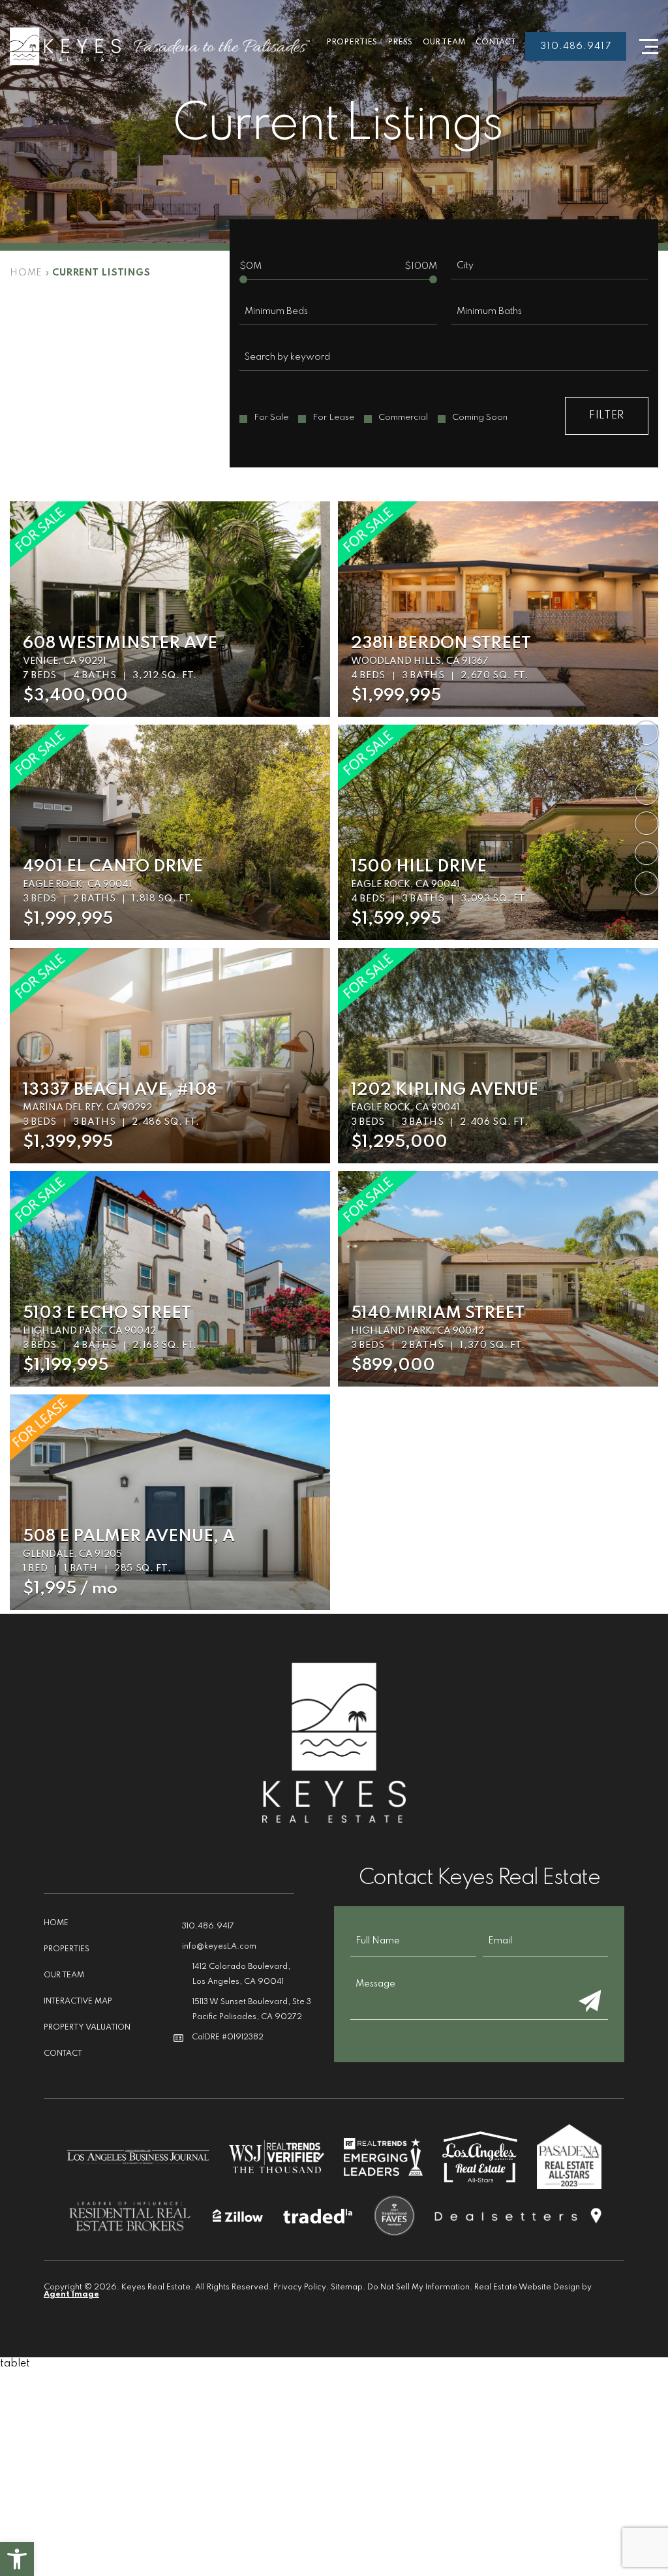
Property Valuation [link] (87, 2028)
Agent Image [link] (71, 2295)
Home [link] (56, 1923)
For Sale (271, 417)
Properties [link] (352, 42)
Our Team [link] (444, 42)
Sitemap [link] (347, 2287)
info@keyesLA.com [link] (219, 1947)
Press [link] (400, 42)
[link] (17, 2559)
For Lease (333, 417)
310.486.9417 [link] (575, 46)
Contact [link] (496, 42)
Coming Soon (480, 417)
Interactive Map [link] (78, 2002)
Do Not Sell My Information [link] (418, 2287)
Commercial (403, 417)
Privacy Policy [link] (300, 2287)
